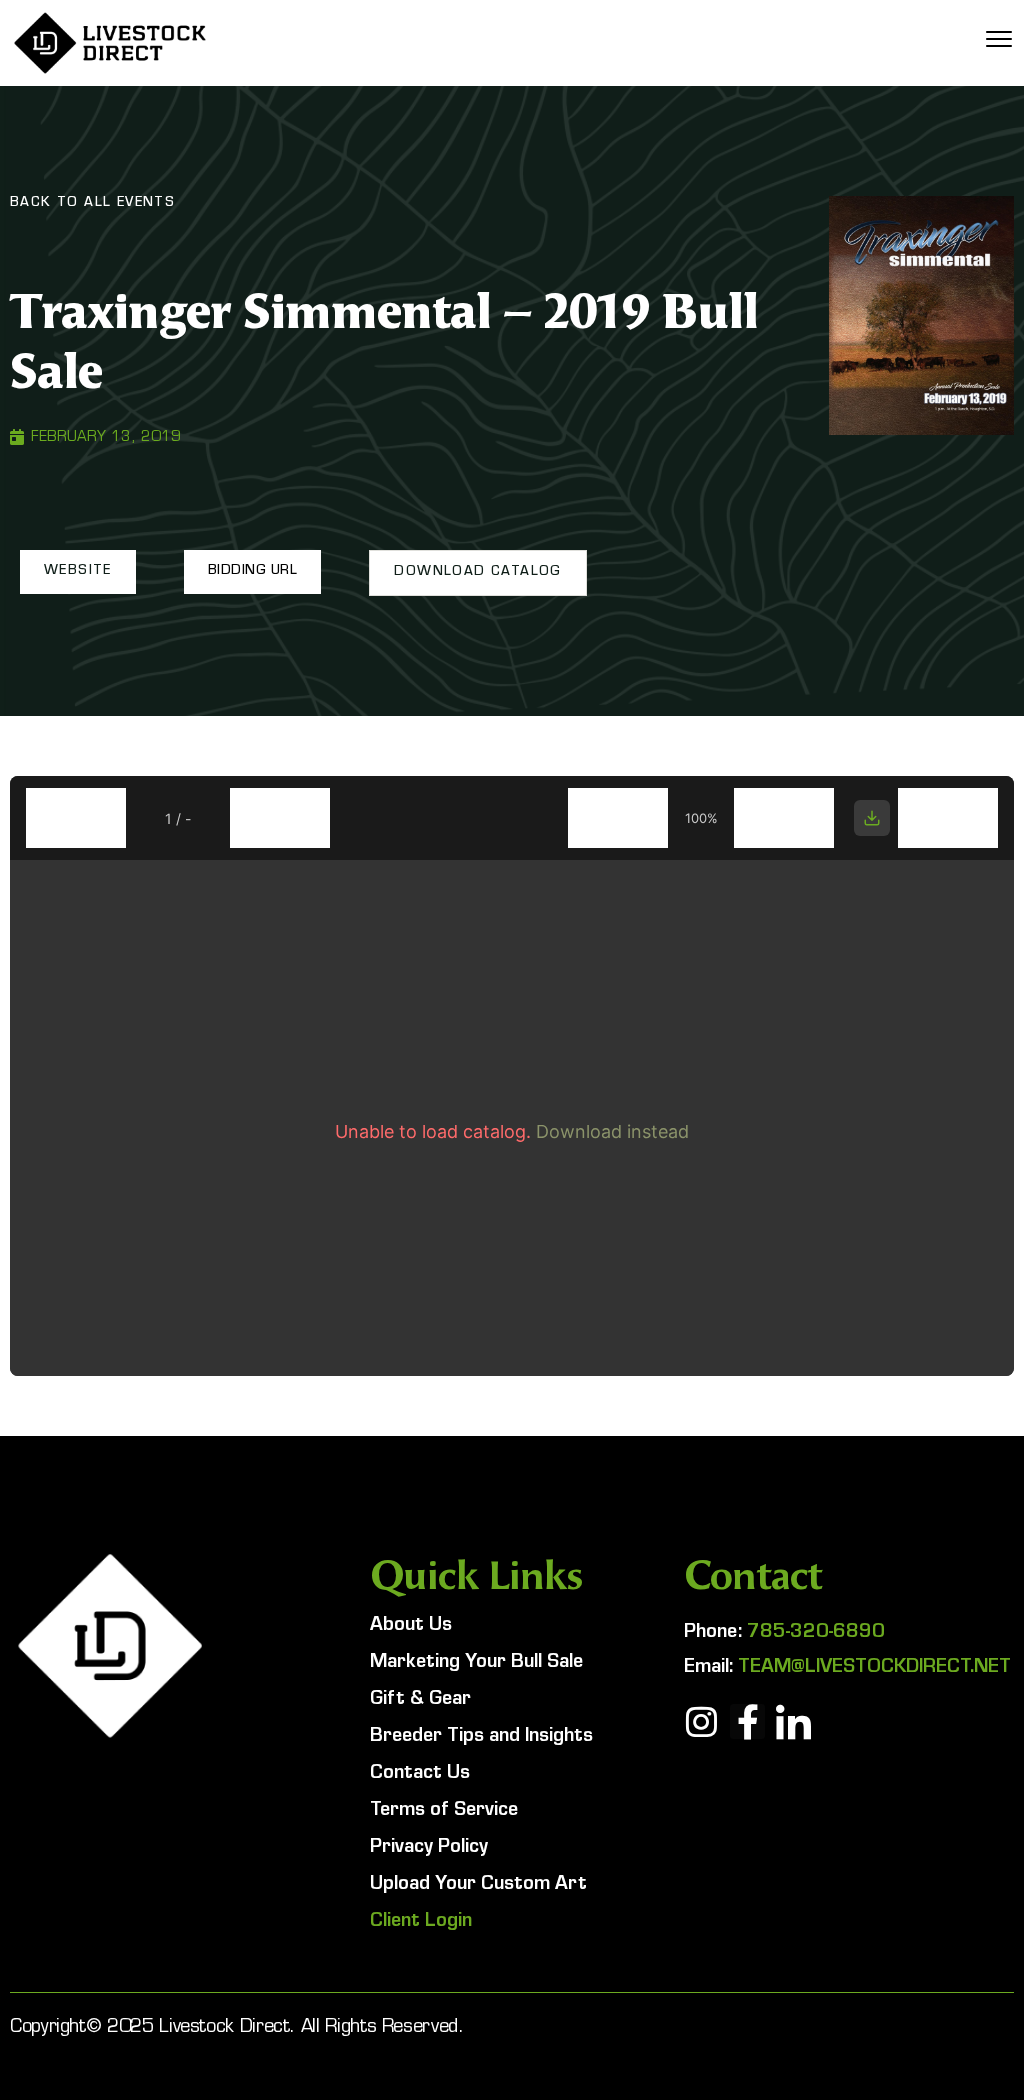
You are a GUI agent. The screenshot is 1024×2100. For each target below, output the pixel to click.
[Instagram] (701, 1721)
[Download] (872, 818)
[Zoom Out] (618, 818)
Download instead (612, 1131)
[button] (78, 572)
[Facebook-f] (747, 1721)
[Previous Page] (76, 818)
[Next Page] (280, 818)
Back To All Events (92, 204)
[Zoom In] (784, 818)
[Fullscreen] (948, 818)
